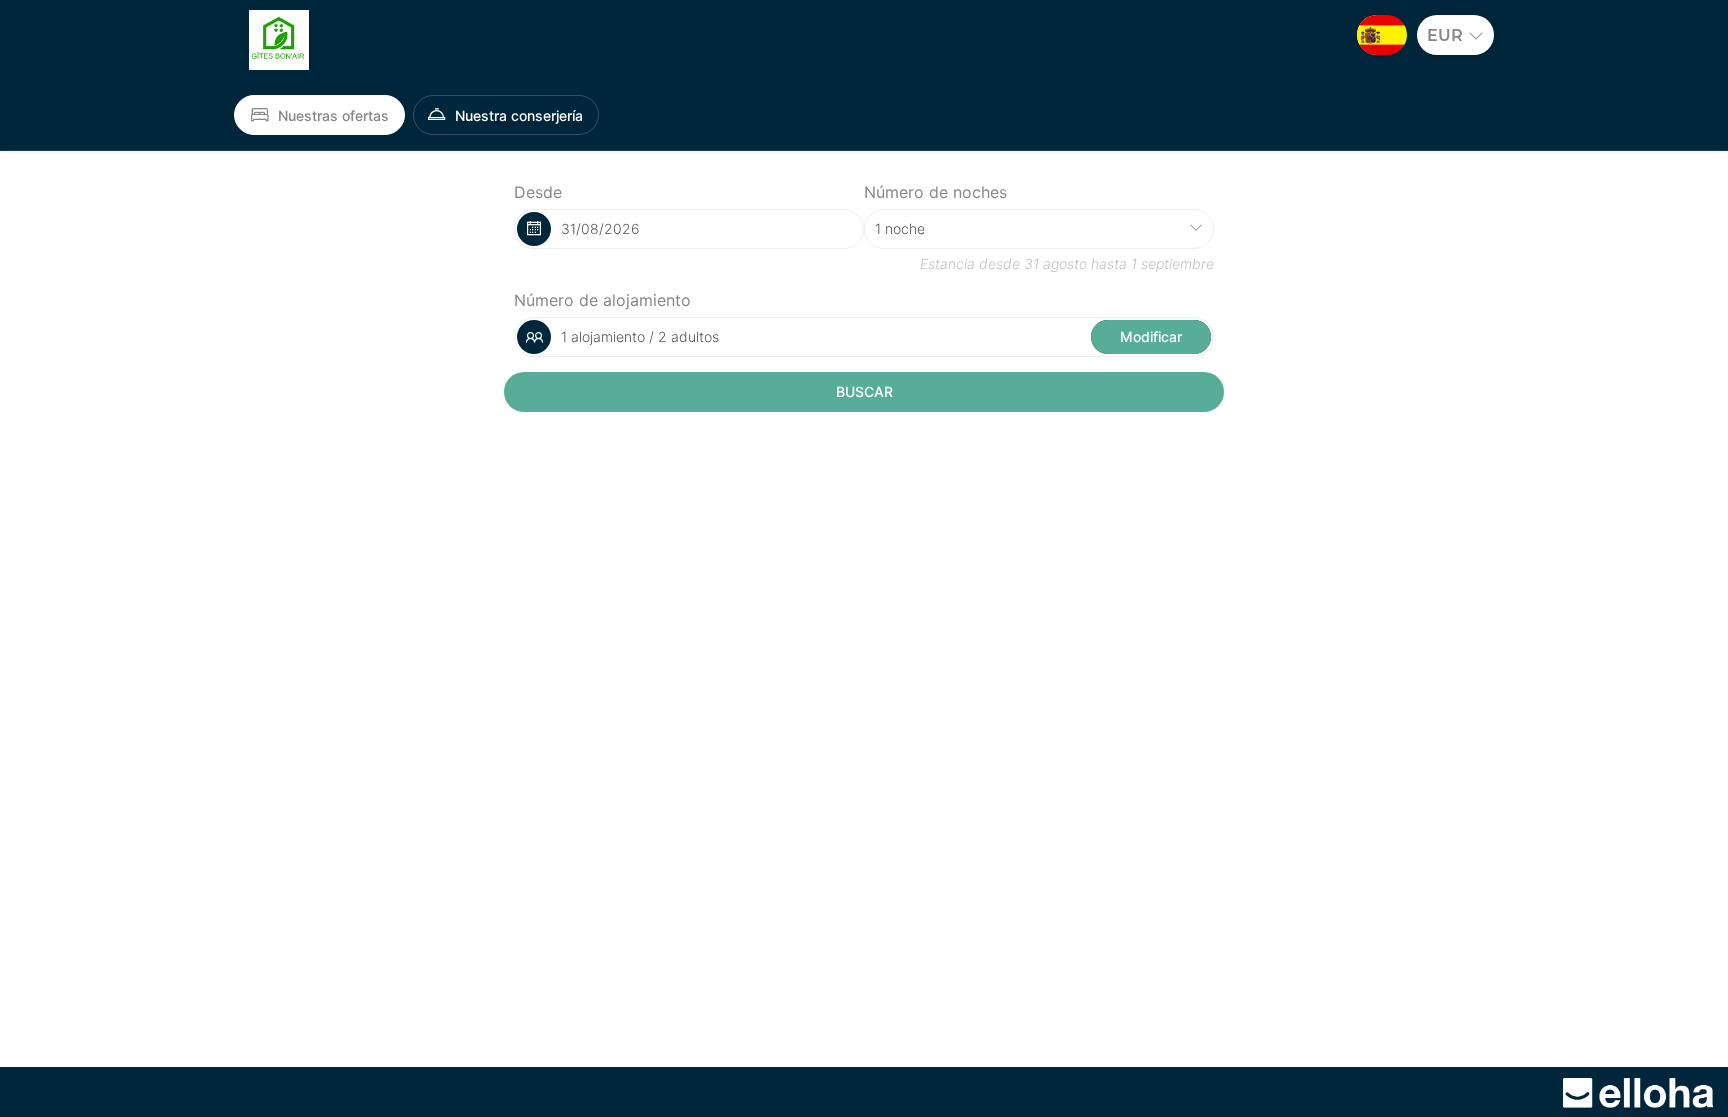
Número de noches (935, 192)
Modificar (1151, 336)
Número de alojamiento (602, 300)
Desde (538, 192)
